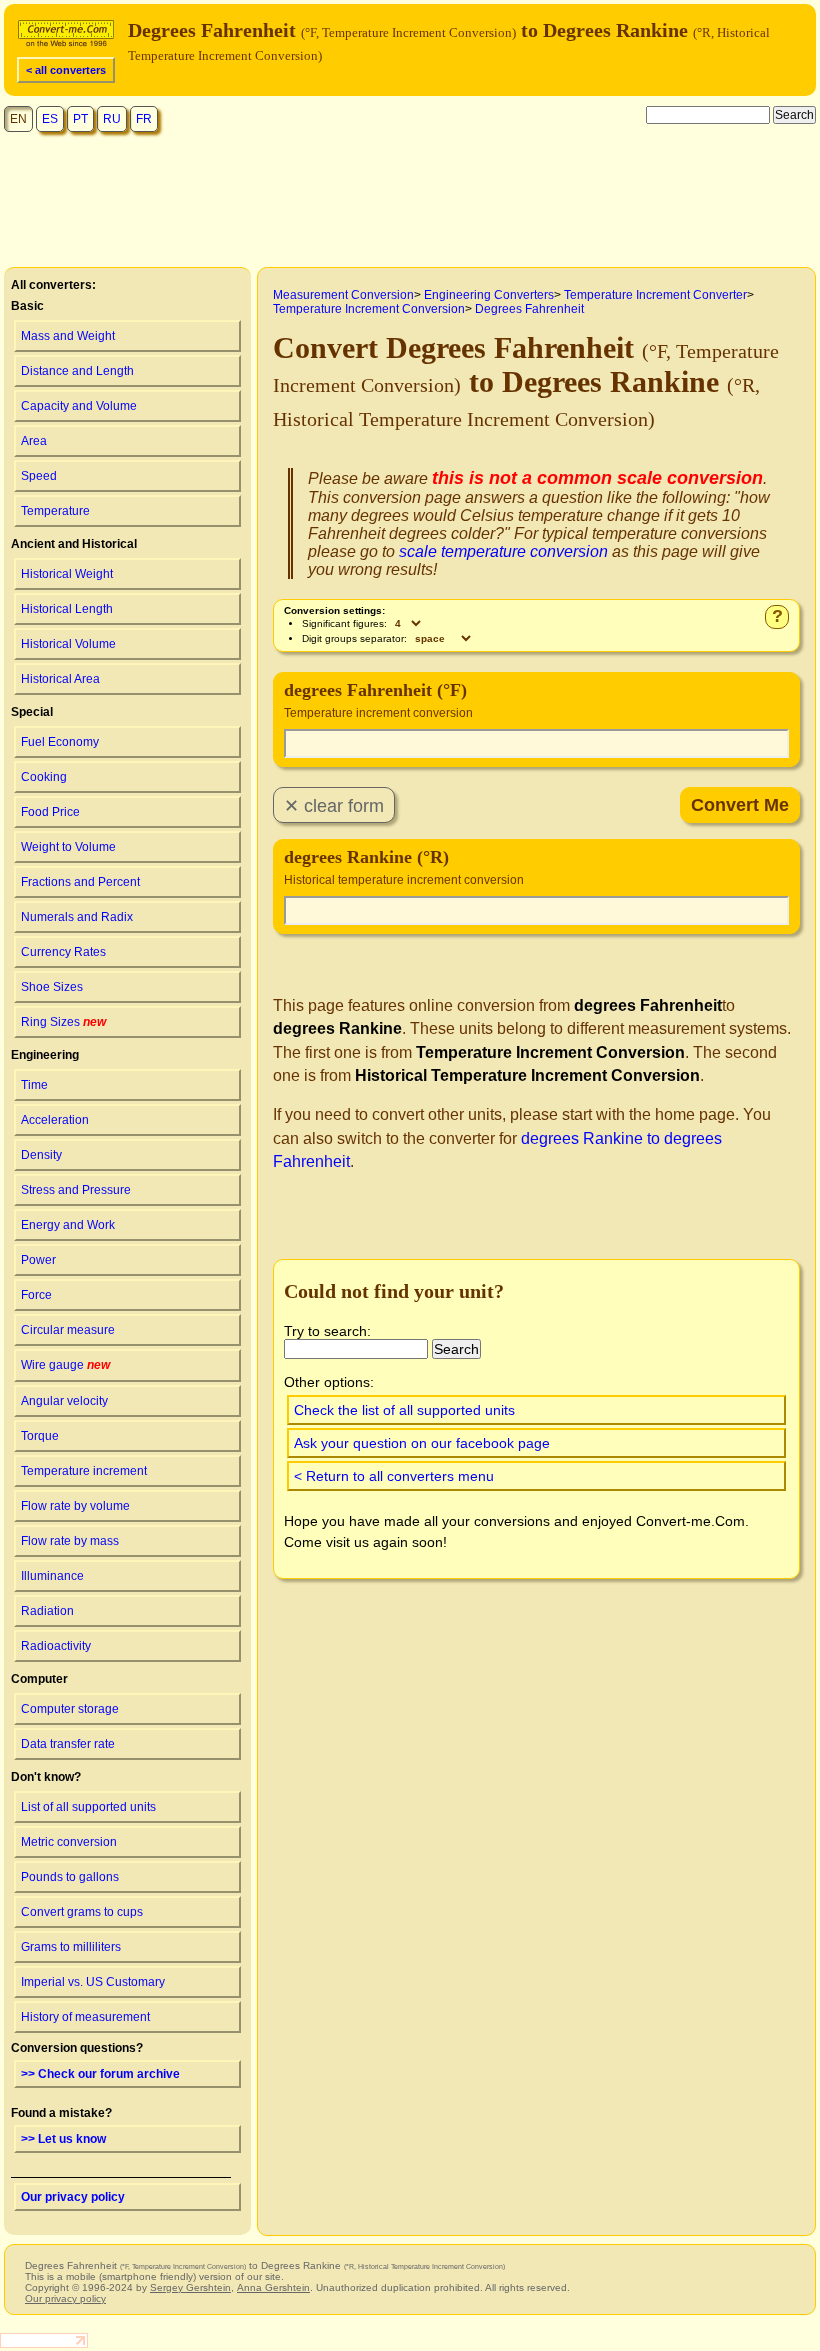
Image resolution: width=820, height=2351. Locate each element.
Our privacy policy (73, 2197)
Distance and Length (77, 371)
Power (38, 1260)
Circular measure (68, 1330)
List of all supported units (88, 1807)
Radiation (47, 1611)
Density (41, 1155)
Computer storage (70, 1709)
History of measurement (85, 2017)
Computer (39, 1679)
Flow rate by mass (70, 1541)
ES (50, 119)
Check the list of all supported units (404, 1410)
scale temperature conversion (503, 551)
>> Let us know (63, 2139)
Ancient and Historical (74, 544)
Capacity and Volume (79, 406)
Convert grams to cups (82, 1912)
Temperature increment (84, 1471)
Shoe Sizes (52, 987)
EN (18, 119)
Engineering (45, 1055)
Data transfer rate (68, 1744)
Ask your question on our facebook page (422, 1443)
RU (112, 119)
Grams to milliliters (71, 1947)
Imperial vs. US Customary (93, 1982)
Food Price (50, 812)
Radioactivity (56, 1646)
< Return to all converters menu (394, 1476)
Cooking (44, 777)
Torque (40, 1436)
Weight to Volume (68, 847)
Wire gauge (65, 1365)
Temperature (55, 511)
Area (34, 441)
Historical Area (60, 679)
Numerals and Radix (77, 917)
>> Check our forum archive (100, 2074)
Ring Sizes (63, 1022)
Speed (39, 476)
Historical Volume (68, 644)
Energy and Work (68, 1225)
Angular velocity (64, 1401)
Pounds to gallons (70, 1877)
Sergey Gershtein (190, 2287)
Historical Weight (67, 574)
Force (36, 1295)
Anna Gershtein (273, 2287)
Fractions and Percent (80, 882)
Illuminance (52, 1576)
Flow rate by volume (75, 1506)
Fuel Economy (60, 742)
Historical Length (67, 609)
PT (80, 119)
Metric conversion (69, 1842)
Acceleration (55, 1120)
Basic (27, 306)
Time (34, 1085)
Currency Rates (63, 952)
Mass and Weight (68, 336)
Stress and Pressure (76, 1190)
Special (32, 712)
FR (144, 119)
